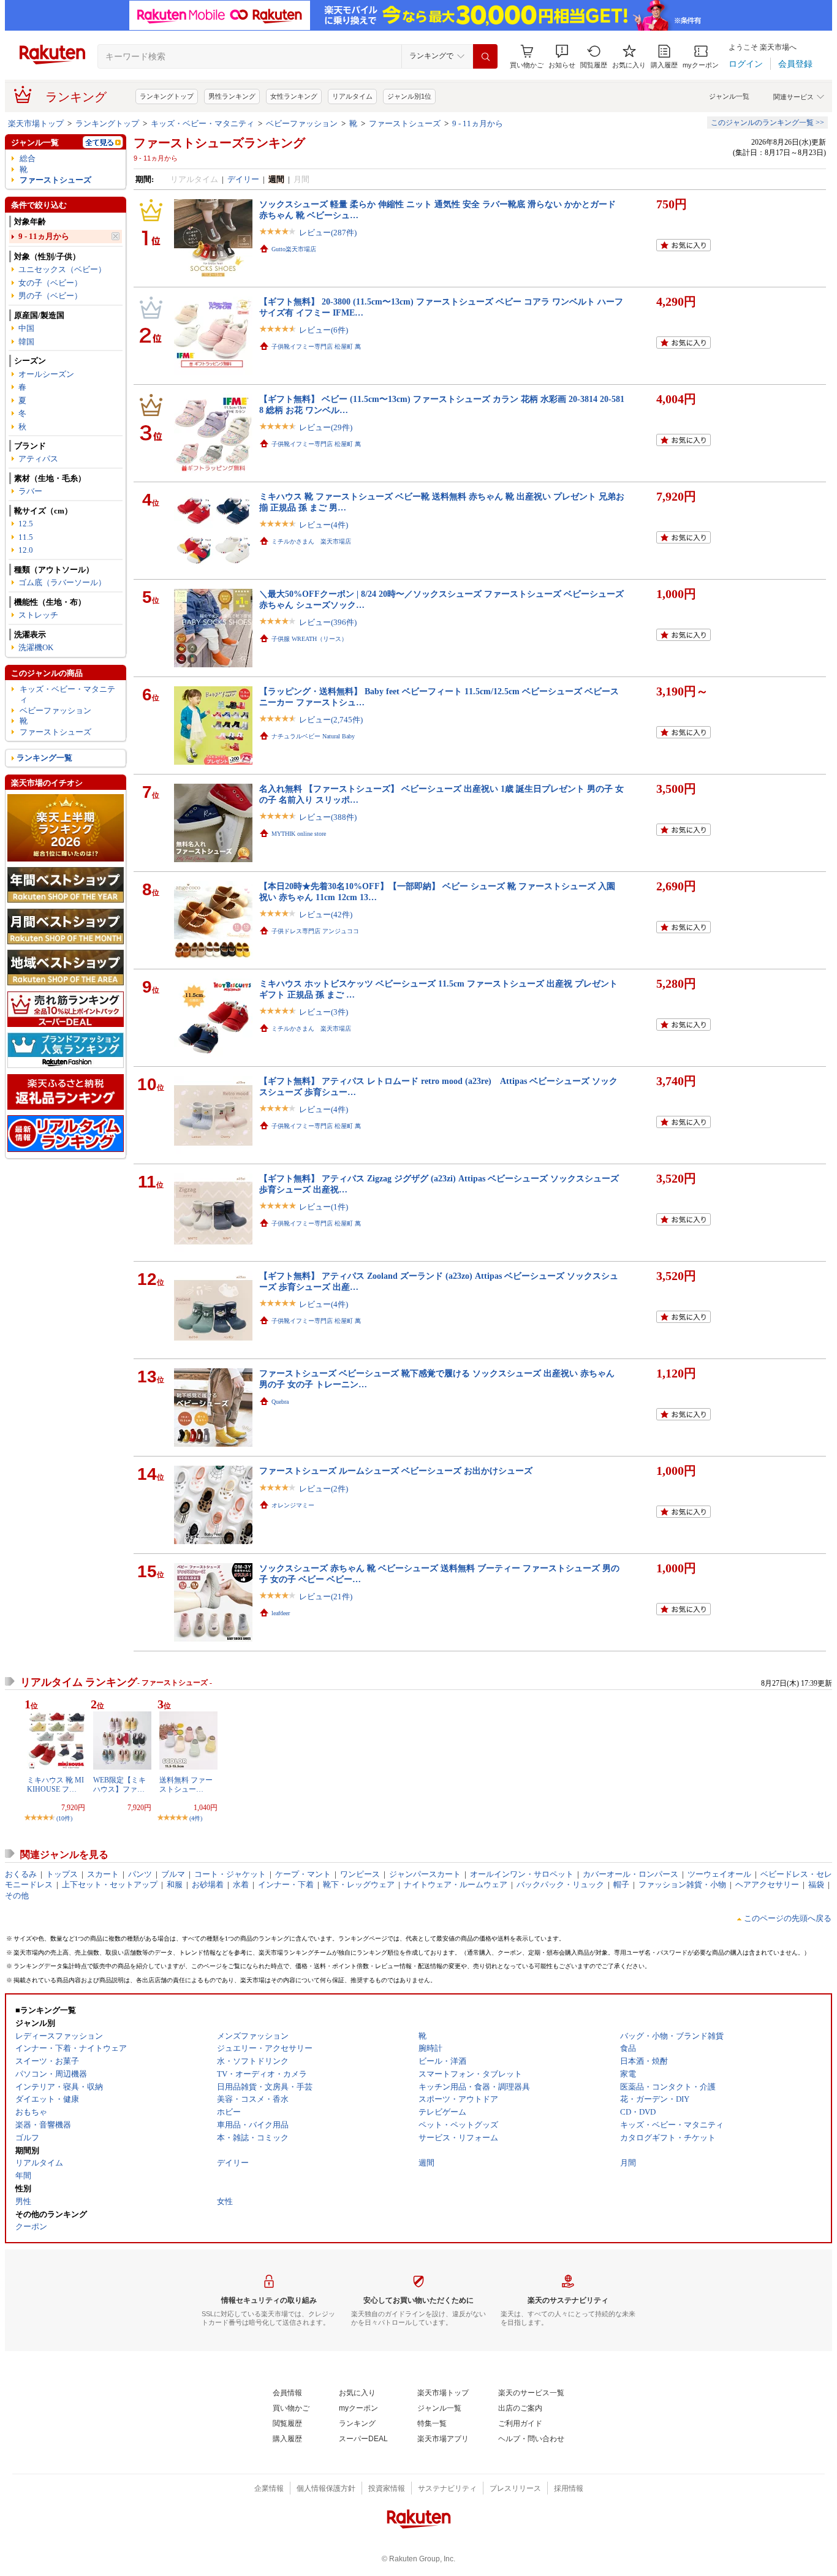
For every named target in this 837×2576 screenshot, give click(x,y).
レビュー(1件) (324, 1207)
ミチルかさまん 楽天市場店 (311, 541)
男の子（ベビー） (50, 296)
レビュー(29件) (326, 427)
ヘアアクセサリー (767, 1885)
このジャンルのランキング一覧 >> (767, 123)
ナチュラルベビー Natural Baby (313, 736)
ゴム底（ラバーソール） (62, 582)
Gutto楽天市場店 (294, 249)
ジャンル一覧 (729, 96)
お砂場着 (208, 1885)
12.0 (26, 550)
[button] (562, 57)
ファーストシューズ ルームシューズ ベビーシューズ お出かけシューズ (396, 1471)
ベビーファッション (302, 123)
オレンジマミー (293, 1505)
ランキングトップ (167, 96)
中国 (26, 328)
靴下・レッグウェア (359, 1885)
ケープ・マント (303, 1874)
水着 (241, 1885)
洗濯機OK (36, 647)
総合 (28, 158)
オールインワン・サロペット (522, 1874)
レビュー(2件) (324, 1489)
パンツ (140, 1874)
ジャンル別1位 (409, 96)
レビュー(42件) (326, 915)
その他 (17, 1896)
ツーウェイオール (719, 1874)
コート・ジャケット (230, 1874)
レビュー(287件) (328, 233)
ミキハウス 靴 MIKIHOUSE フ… (55, 1784)
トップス (62, 1874)
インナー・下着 (286, 1885)
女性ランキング (294, 96)
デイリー (243, 179)
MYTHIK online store (299, 834)
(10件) (64, 1818)
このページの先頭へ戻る (788, 1918)
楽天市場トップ (36, 123)
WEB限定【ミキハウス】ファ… (119, 1784)
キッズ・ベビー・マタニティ (203, 123)
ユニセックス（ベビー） (62, 269)
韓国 (26, 342)
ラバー (30, 491)
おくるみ (21, 1874)
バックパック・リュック (560, 1885)
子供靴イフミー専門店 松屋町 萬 (316, 347)
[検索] (485, 56)
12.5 (26, 524)
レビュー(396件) (328, 622)
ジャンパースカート (425, 1874)
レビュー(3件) (324, 1012)
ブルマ (173, 1874)
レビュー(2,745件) (331, 720)
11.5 (26, 537)
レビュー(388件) (328, 817)
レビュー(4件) (324, 525)
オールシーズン (46, 374)
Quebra (280, 1402)
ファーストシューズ (405, 123)
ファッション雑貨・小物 (682, 1885)
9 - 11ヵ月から (478, 123)
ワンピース (360, 1874)
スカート (103, 1874)
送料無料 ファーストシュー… (186, 1784)
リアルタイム (352, 96)
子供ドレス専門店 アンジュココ (315, 931)
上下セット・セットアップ (110, 1885)
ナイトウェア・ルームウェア (456, 1885)
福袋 (816, 1885)
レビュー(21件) (326, 1597)
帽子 (621, 1885)
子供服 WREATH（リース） (309, 639)
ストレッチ (38, 615)
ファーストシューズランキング (219, 143)
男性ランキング (232, 96)
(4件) (196, 1818)
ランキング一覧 (44, 758)
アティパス (38, 459)
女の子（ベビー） (50, 283)
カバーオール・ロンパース (631, 1874)
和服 (175, 1885)
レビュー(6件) (324, 330)
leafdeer (281, 1613)
